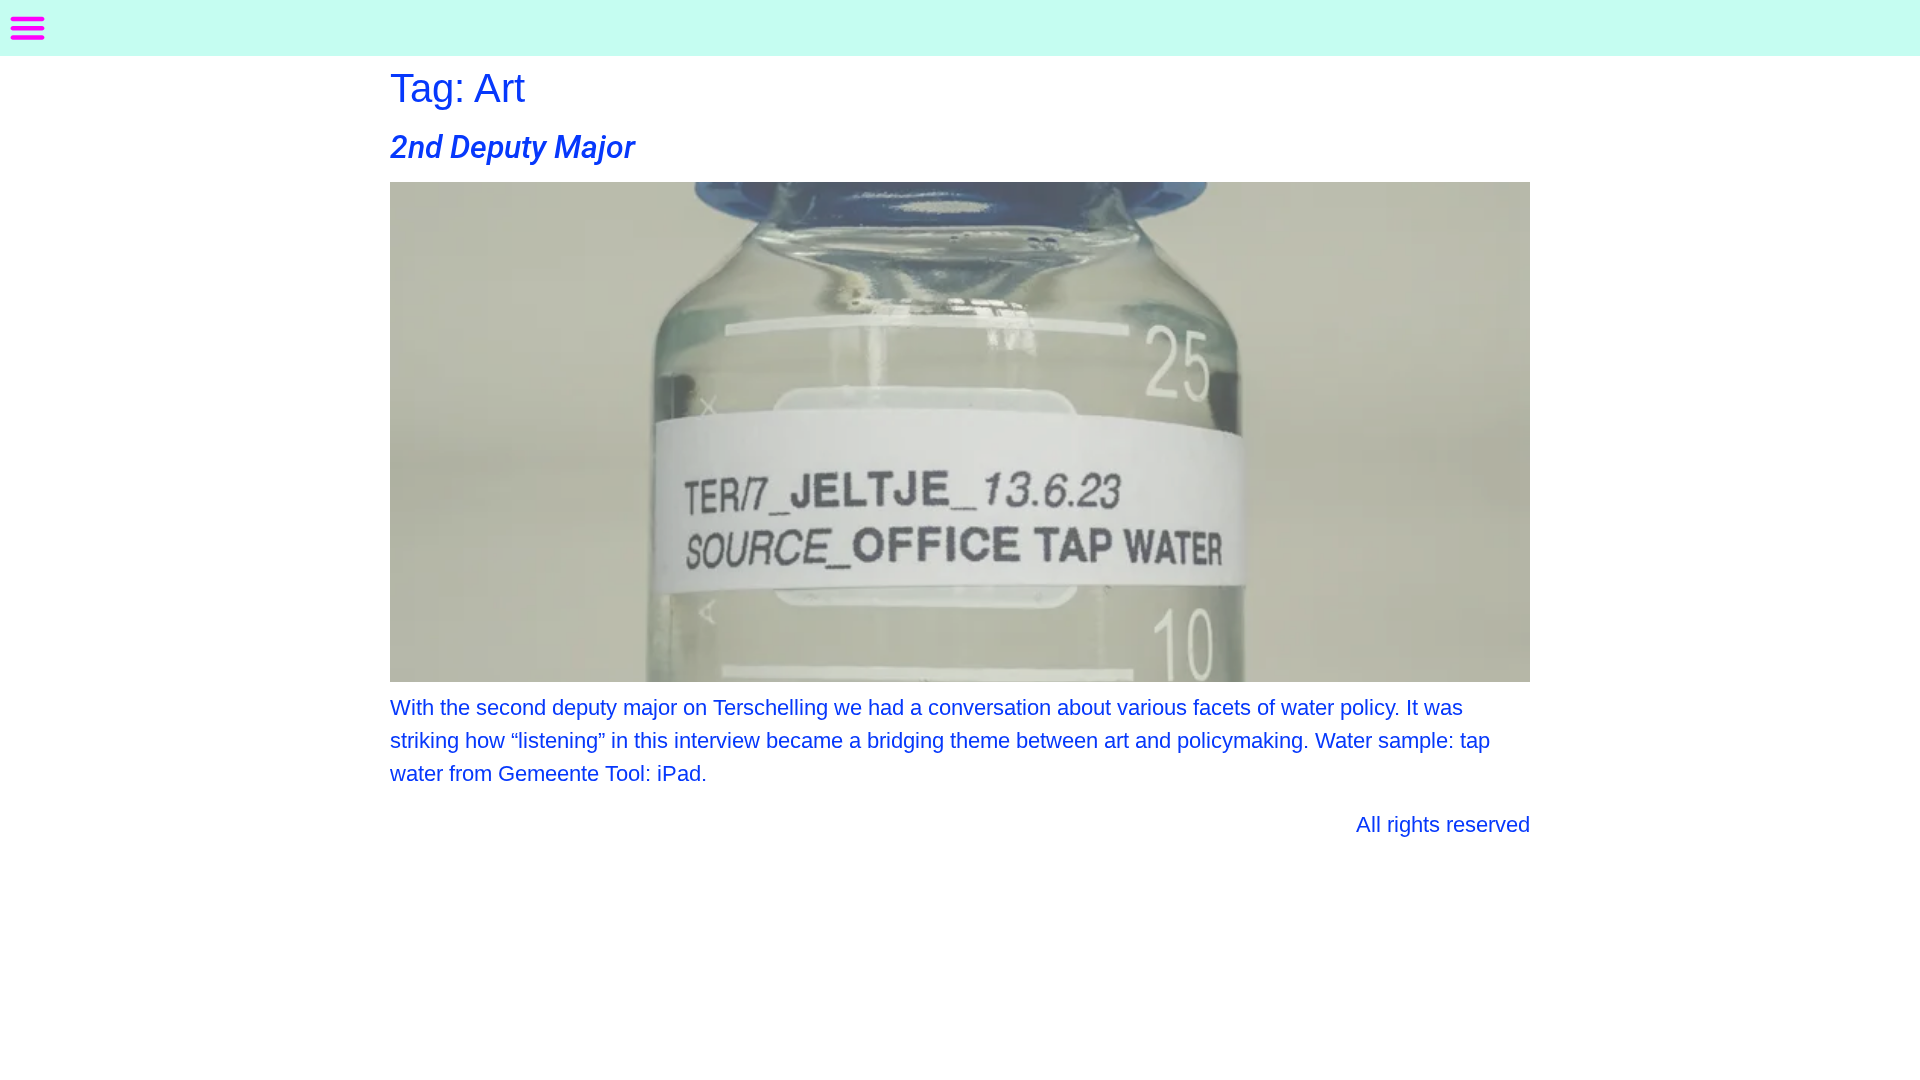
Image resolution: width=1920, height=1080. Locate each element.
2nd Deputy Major (512, 147)
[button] (28, 28)
